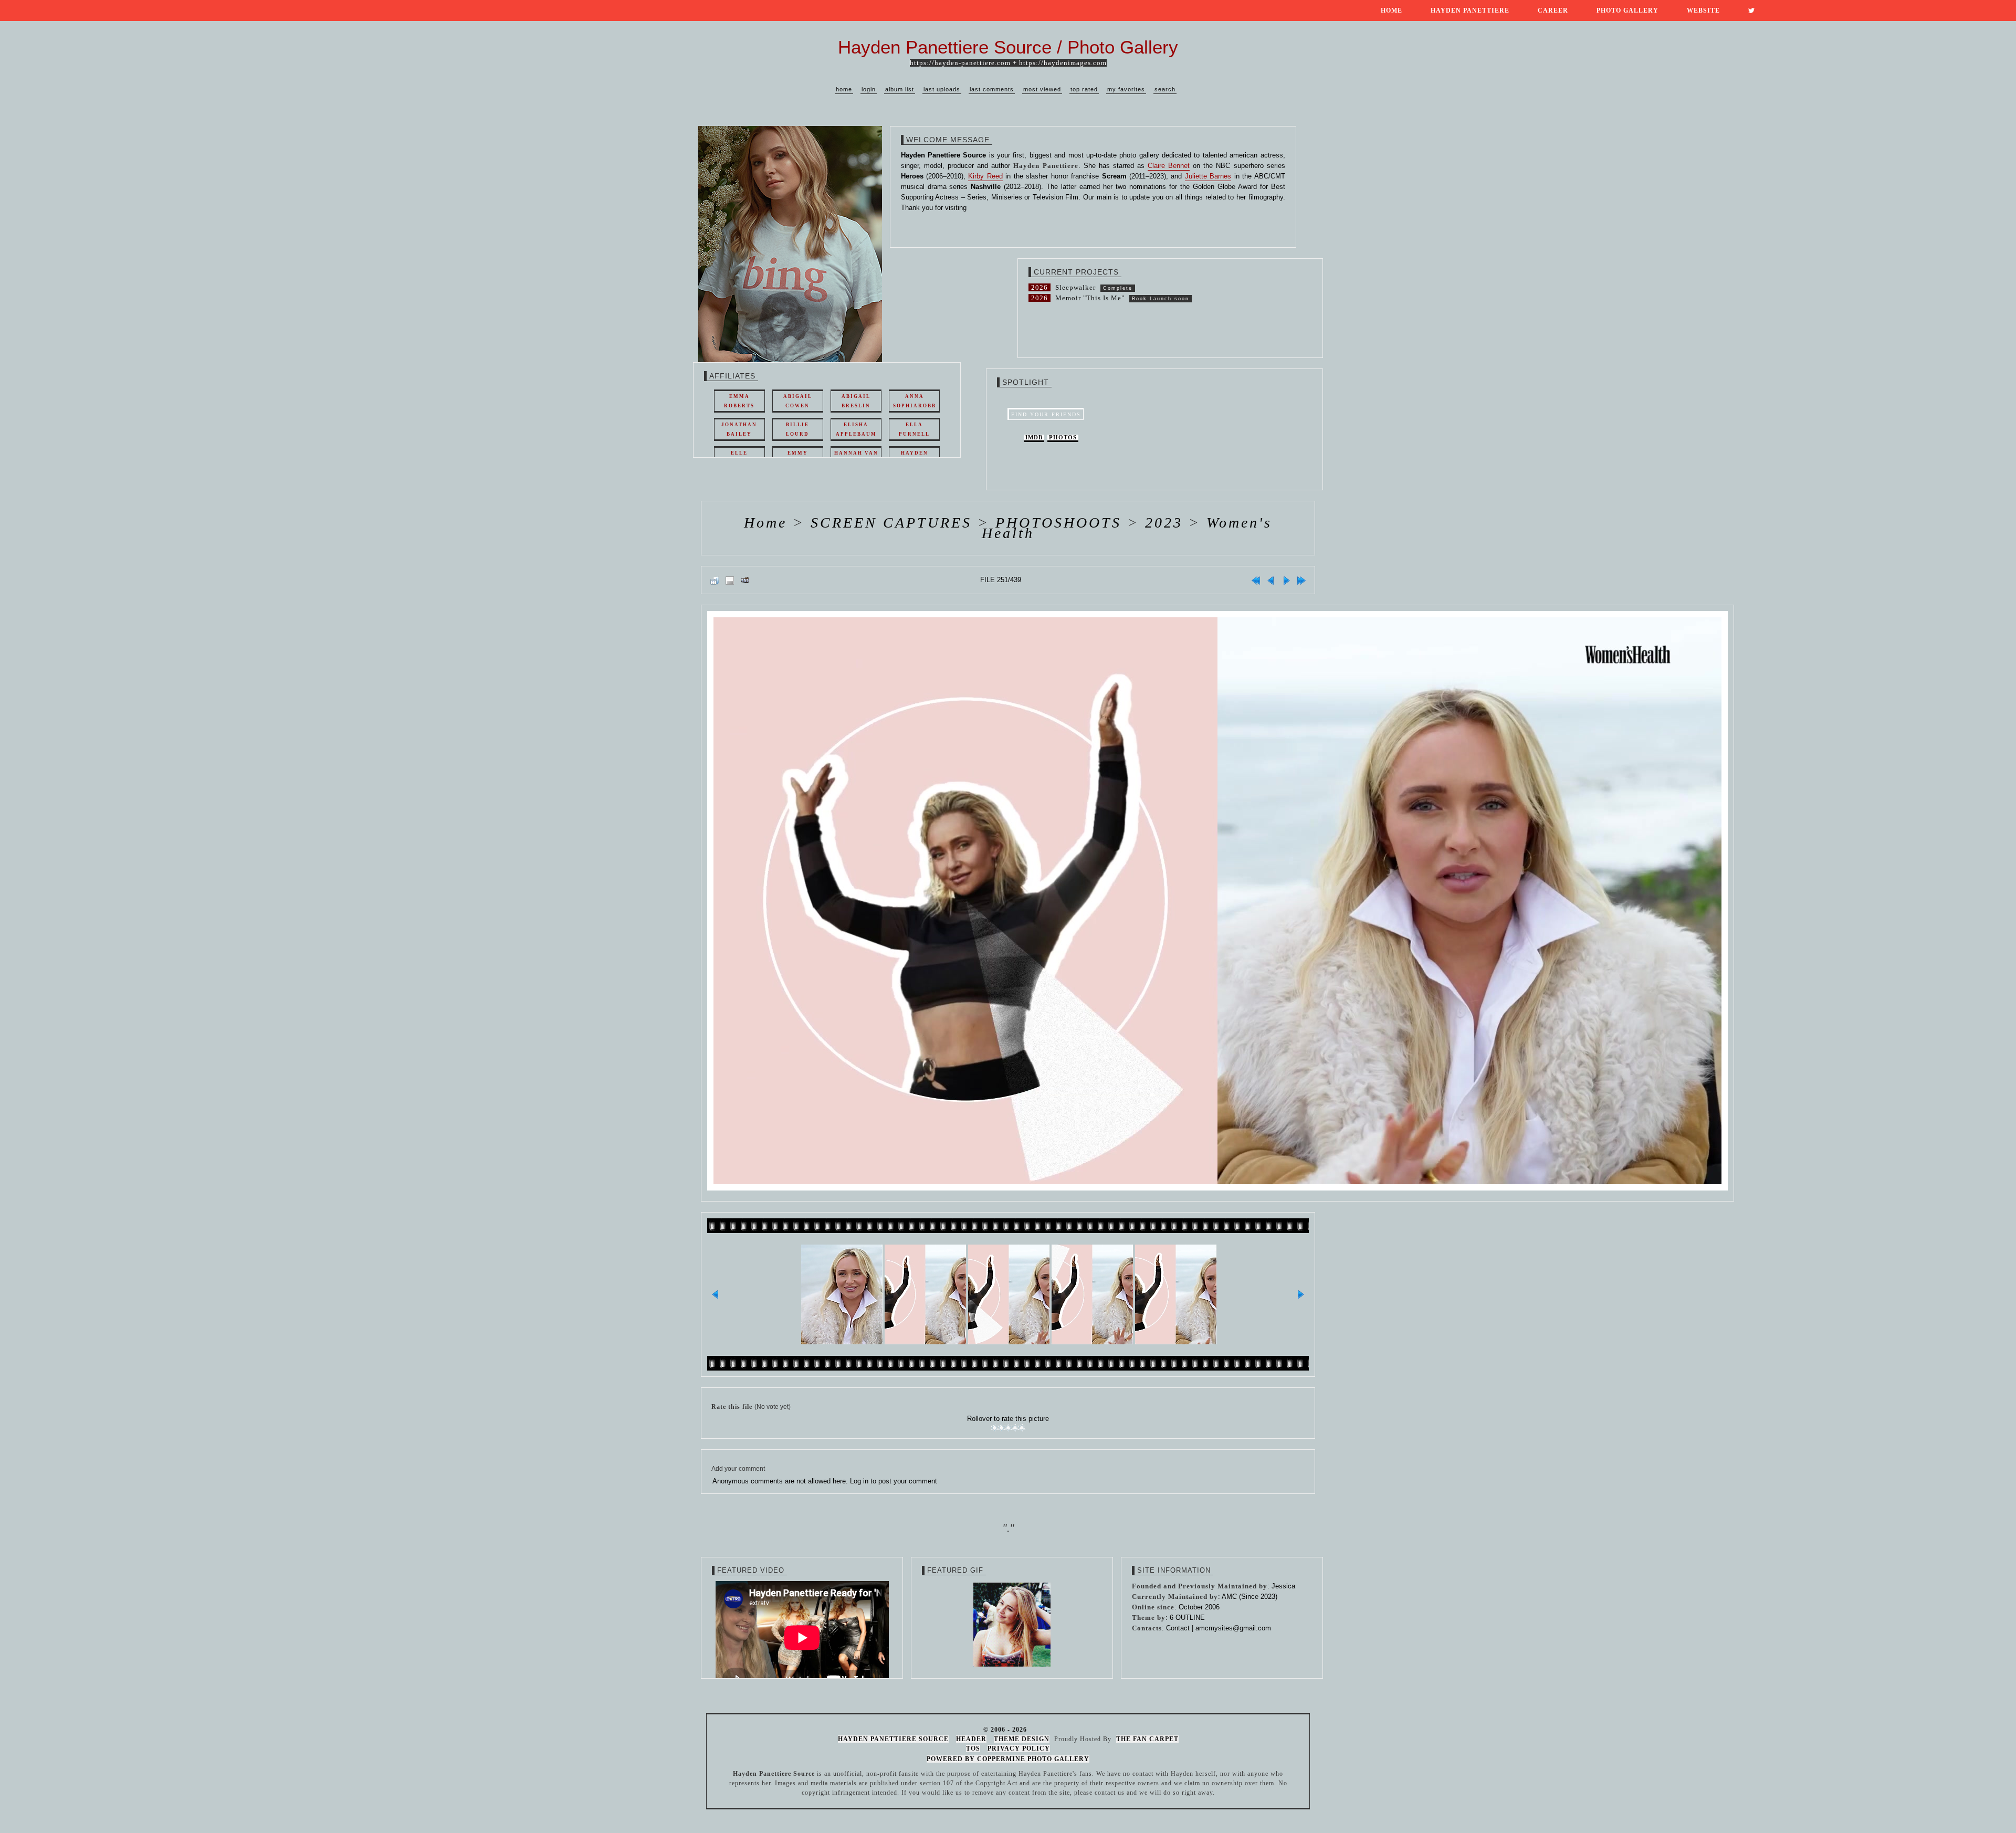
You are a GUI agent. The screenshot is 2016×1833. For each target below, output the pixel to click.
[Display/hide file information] (730, 580)
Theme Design (1022, 1739)
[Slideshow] (745, 580)
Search (1165, 89)
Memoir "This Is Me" (1090, 298)
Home (1392, 10)
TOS (973, 1748)
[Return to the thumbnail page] (715, 580)
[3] (1008, 1428)
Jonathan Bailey (739, 429)
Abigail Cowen (798, 401)
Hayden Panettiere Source (893, 1739)
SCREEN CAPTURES (891, 523)
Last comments (992, 89)
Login (869, 89)
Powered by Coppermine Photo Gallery (1008, 1759)
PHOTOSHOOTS (1058, 523)
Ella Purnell (914, 429)
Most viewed (1042, 89)
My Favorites (1126, 89)
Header (971, 1739)
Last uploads (942, 89)
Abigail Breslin (856, 401)
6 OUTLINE (1187, 1618)
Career (1553, 10)
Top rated (1084, 89)
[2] (1001, 1428)
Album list (900, 89)
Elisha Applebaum (856, 429)
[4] (1015, 1428)
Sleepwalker (1075, 287)
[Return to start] (1256, 580)
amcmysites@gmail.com (1233, 1628)
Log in (859, 1481)
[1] (995, 1428)
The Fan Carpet (1147, 1739)
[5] (1022, 1428)
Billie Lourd (797, 429)
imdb (1034, 438)
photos (1063, 438)
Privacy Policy (1019, 1748)
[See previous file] (1271, 580)
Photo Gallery (1627, 10)
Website (1703, 10)
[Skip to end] (1301, 580)
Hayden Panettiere (1470, 10)
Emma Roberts (739, 401)
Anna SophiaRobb (915, 401)
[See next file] (1286, 580)
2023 (1164, 523)
